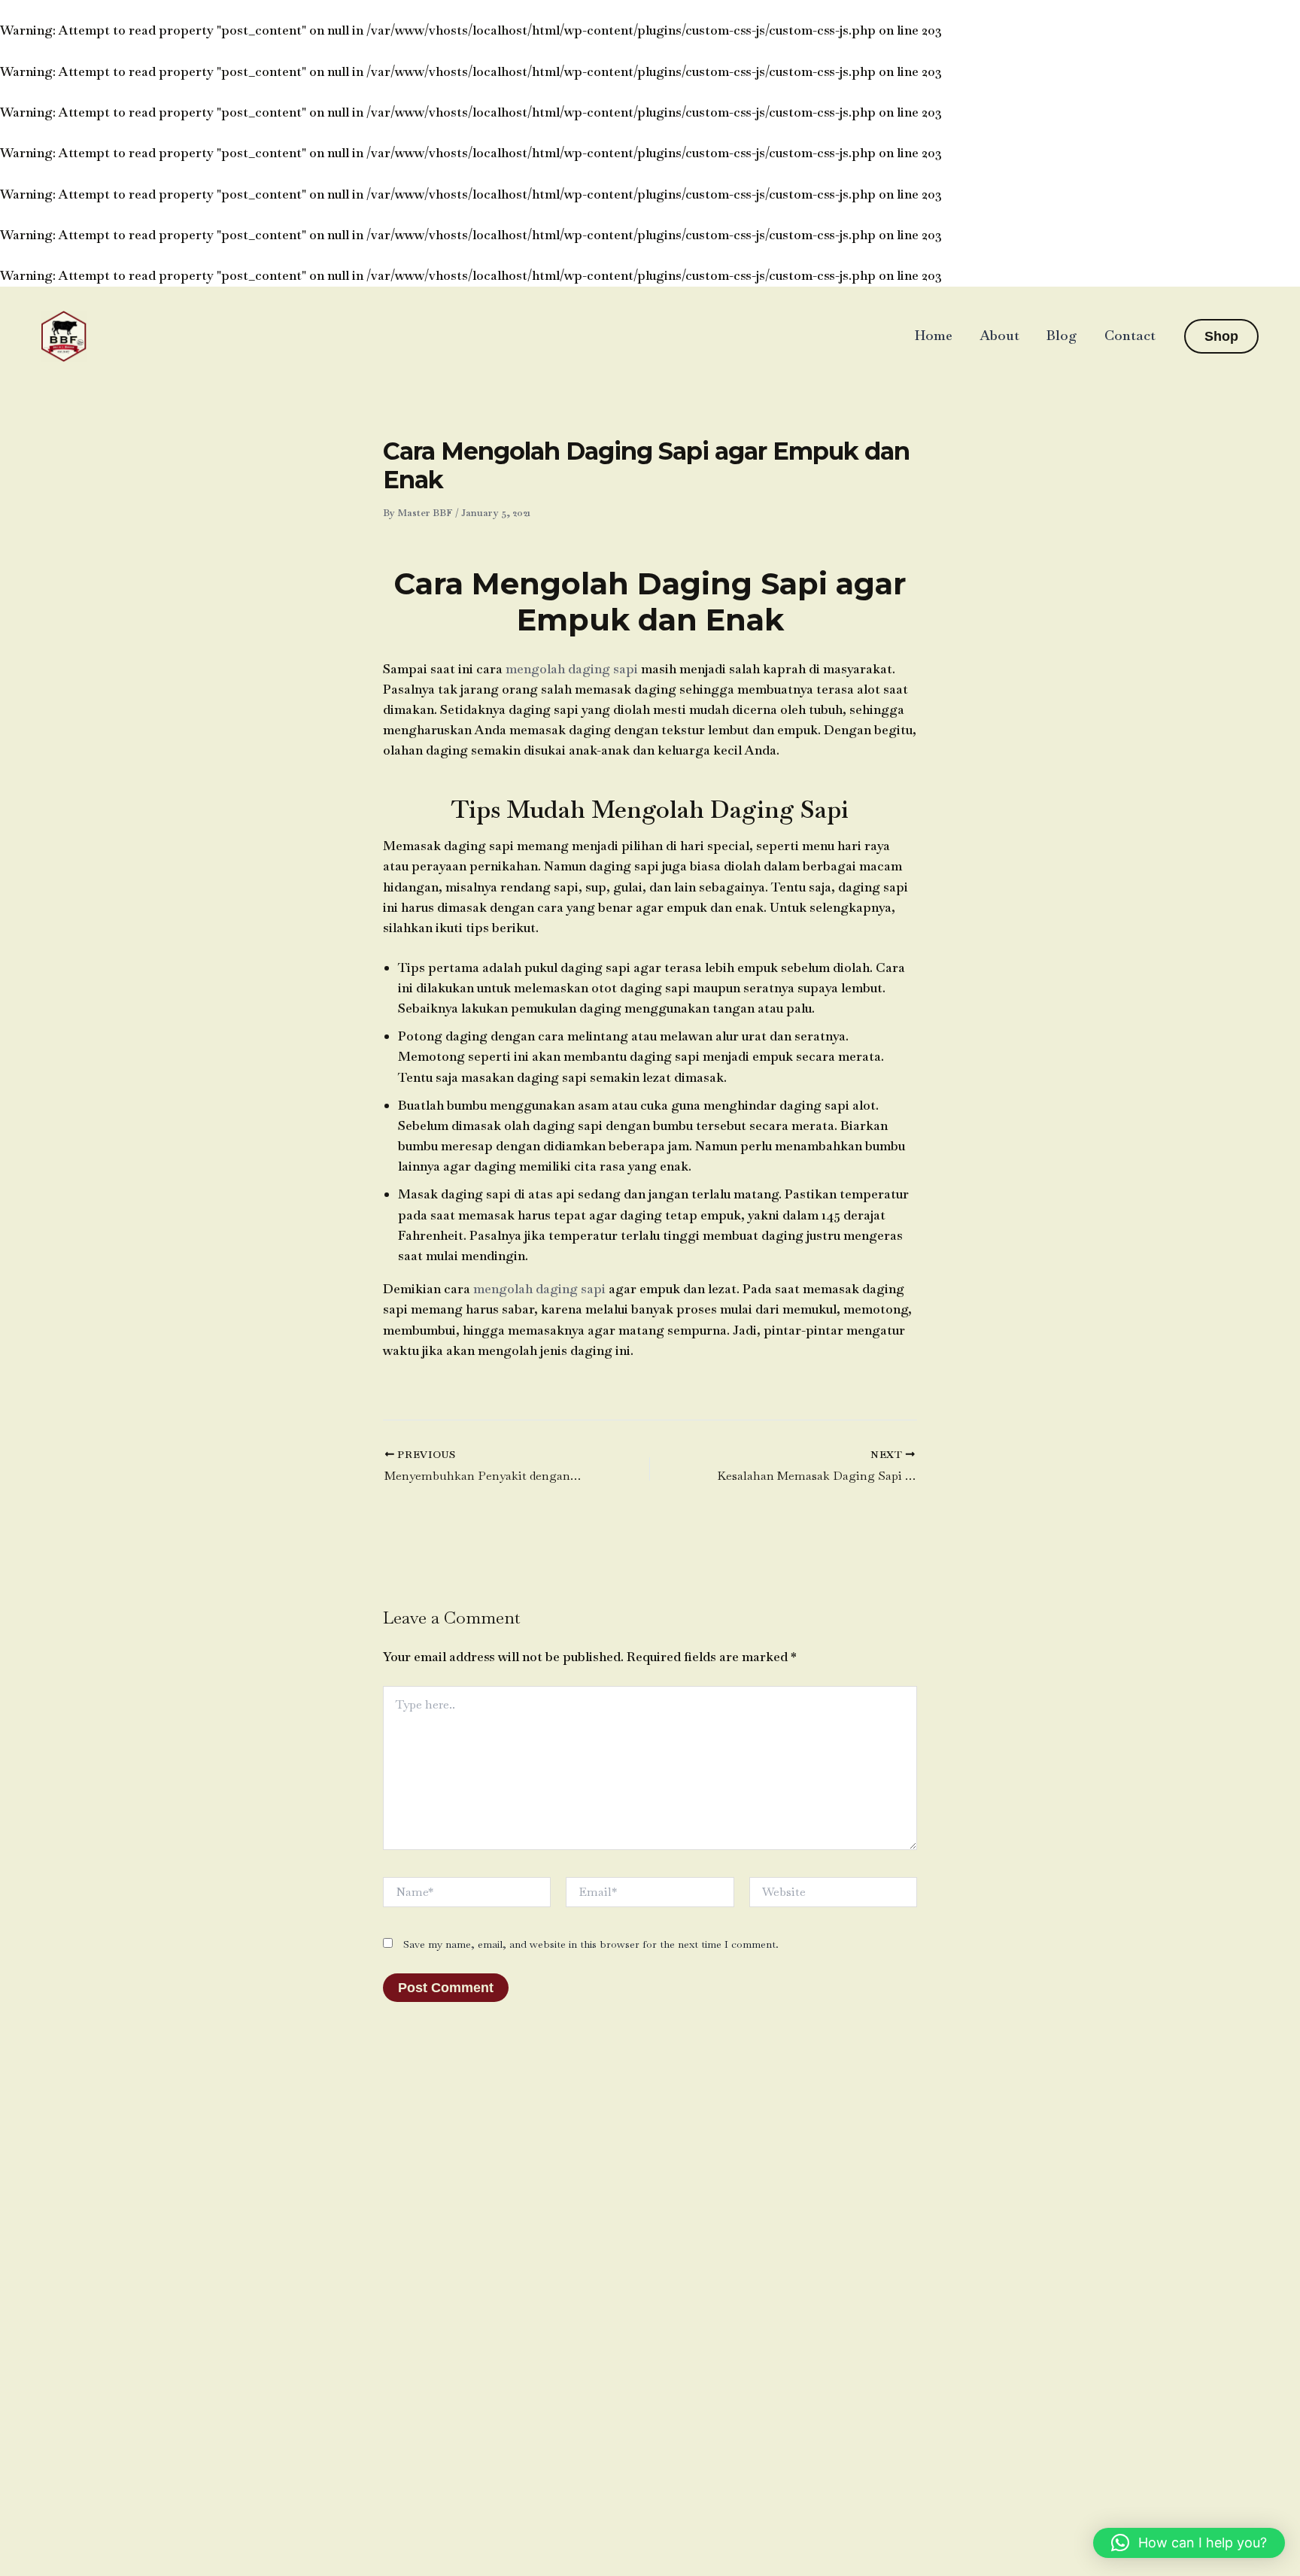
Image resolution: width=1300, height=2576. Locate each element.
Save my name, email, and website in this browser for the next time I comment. (591, 1944)
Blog (1062, 335)
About (999, 335)
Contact (1130, 335)
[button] (1221, 336)
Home (934, 335)
